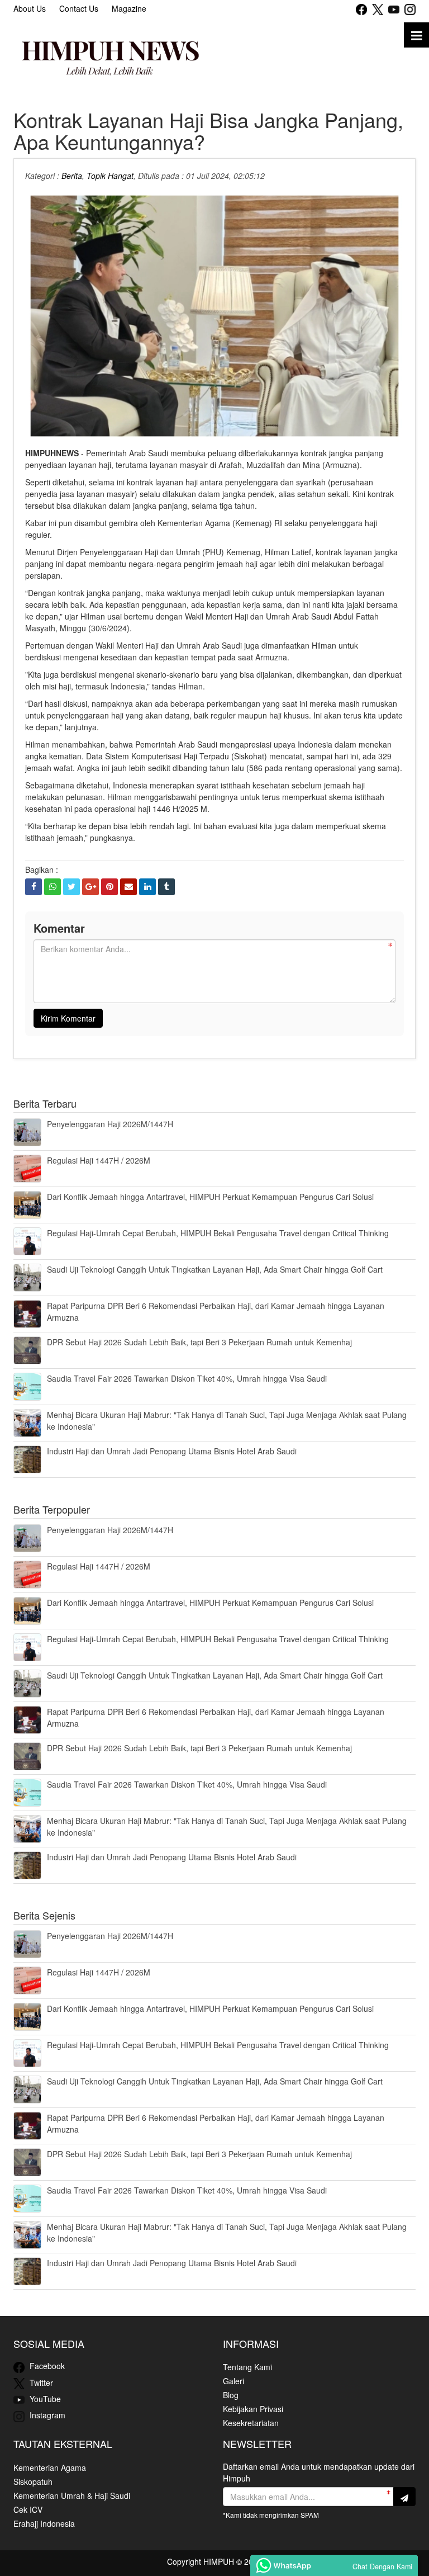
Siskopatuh (33, 2482)
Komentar (59, 928)
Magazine (129, 8)
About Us (30, 8)
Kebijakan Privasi (253, 2409)
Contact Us (79, 8)
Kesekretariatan (251, 2423)
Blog (231, 2395)
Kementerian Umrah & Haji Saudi (72, 2495)
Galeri (233, 2381)
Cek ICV (28, 2509)
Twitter (40, 2383)
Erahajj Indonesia (44, 2523)
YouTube (44, 2399)
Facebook (46, 2366)
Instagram (46, 2415)
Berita (72, 176)
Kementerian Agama (50, 2468)
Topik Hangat (110, 176)
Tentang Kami (247, 2367)
